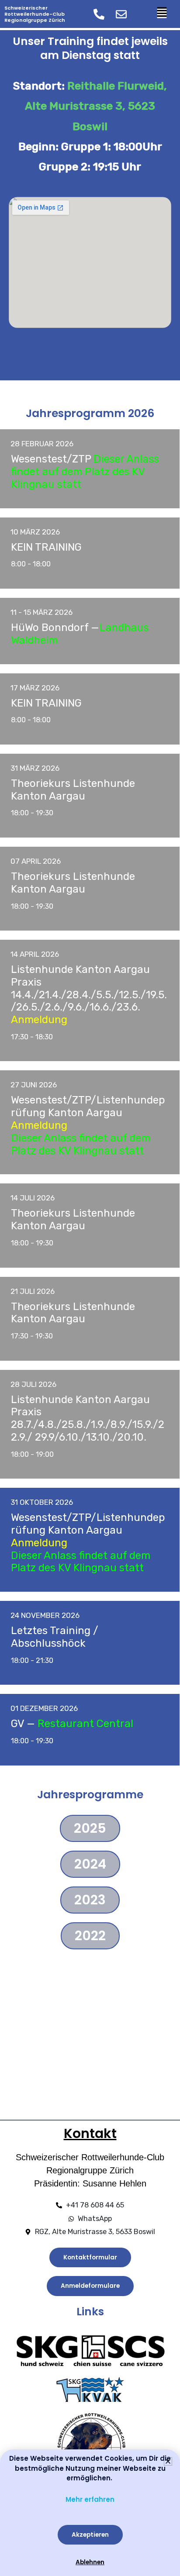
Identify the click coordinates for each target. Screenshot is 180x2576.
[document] (90, 1288)
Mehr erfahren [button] (90, 2499)
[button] (168, 2461)
